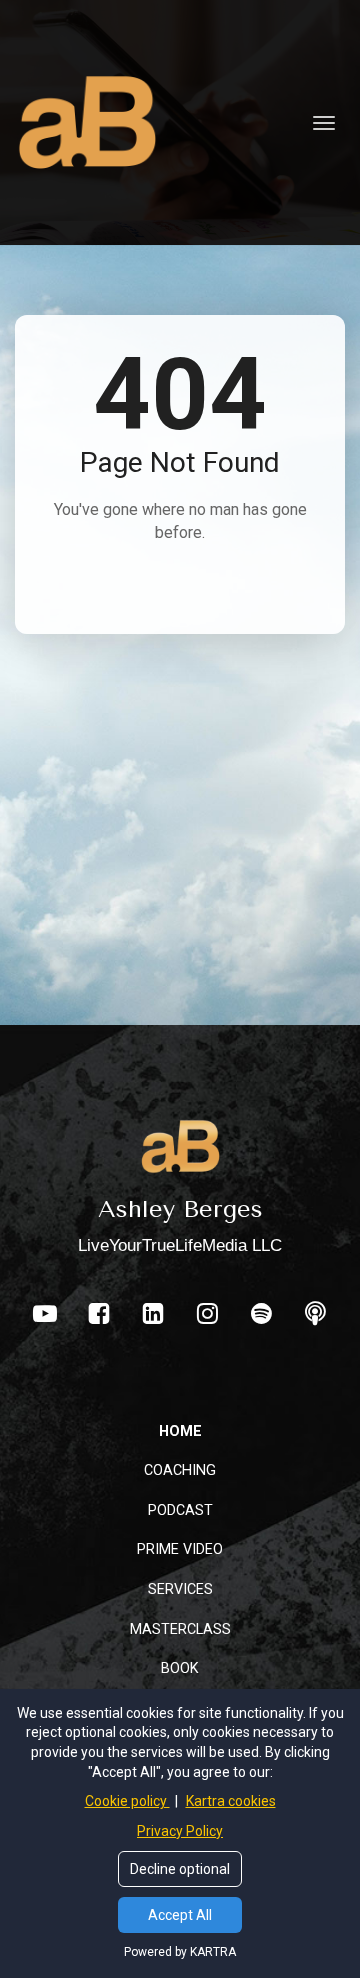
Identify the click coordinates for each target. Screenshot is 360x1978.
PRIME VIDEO (180, 1549)
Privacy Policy (180, 1831)
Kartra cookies (231, 1801)
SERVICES (180, 1589)
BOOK (180, 1668)
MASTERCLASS (180, 1629)
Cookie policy (127, 1801)
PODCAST (180, 1510)
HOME (180, 1431)
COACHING (180, 1470)
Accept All (180, 1915)
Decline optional (180, 1869)
